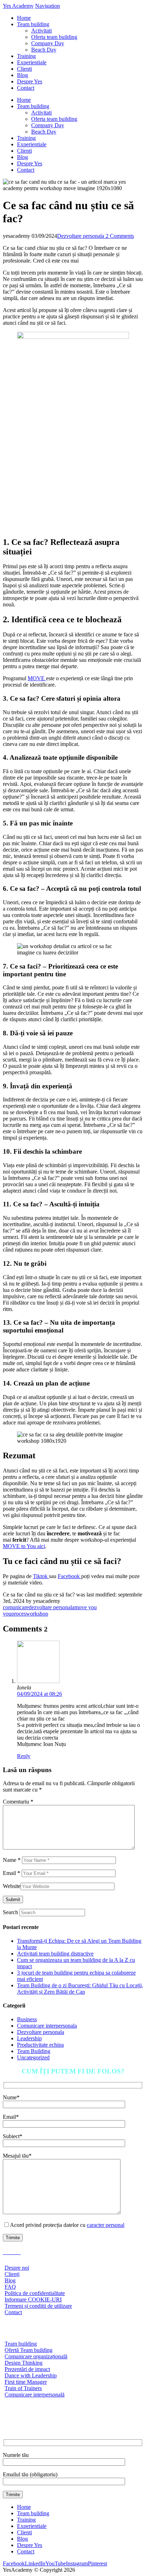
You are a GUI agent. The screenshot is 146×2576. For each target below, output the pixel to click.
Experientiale (32, 2526)
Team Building (34, 2051)
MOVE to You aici (24, 1546)
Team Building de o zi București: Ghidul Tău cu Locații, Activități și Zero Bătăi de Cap (80, 1989)
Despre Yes (30, 2545)
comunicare (16, 1607)
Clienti (24, 2532)
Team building (33, 2513)
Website (12, 1886)
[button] (47, 6)
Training (26, 2520)
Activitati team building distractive (55, 1954)
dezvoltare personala (52, 1607)
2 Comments (119, 236)
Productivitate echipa (40, 2045)
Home (24, 2507)
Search (10, 1912)
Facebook (69, 1576)
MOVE (37, 678)
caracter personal (106, 2225)
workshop (37, 1614)
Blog (23, 2539)
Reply (24, 1756)
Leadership (29, 2038)
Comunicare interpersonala (47, 2026)
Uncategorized (33, 2057)
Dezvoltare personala (81, 236)
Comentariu (18, 1802)
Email (12, 1873)
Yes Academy (18, 6)
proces (19, 1614)
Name (12, 1860)
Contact (26, 2551)
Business (27, 2019)
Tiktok (41, 1576)
